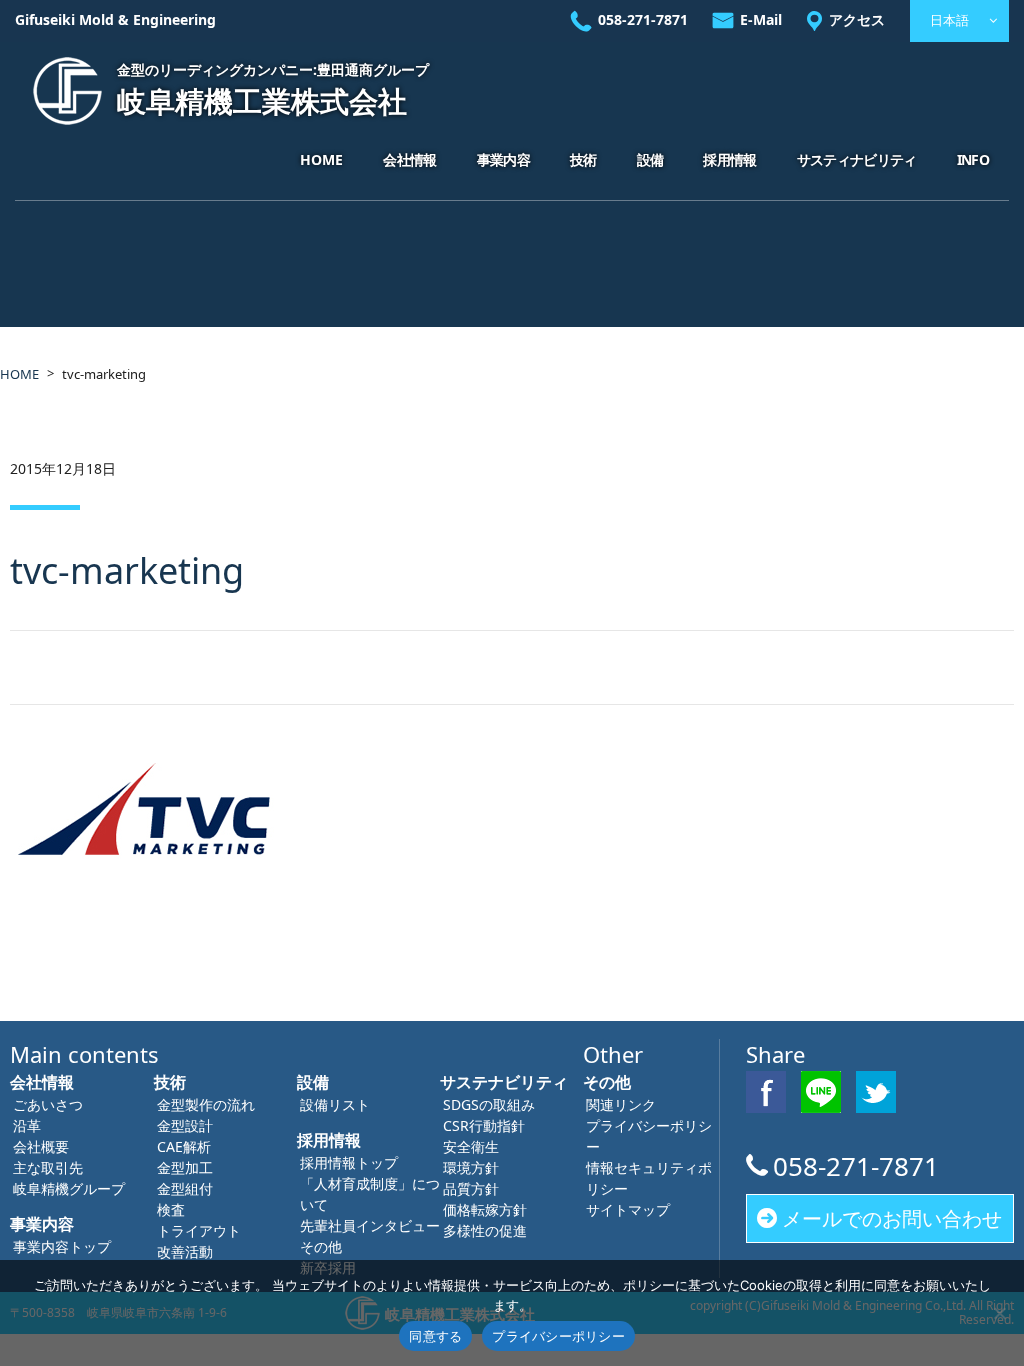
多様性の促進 (485, 1230)
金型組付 (185, 1188)
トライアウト (199, 1230)
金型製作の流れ (206, 1104)
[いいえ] (999, 1313)
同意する (435, 1336)
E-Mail (761, 19)
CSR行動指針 (484, 1125)
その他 (321, 1246)
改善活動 (185, 1251)
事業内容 (503, 159)
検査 (171, 1209)
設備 (650, 159)
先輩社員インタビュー (370, 1225)
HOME (321, 159)
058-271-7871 (643, 19)
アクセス (857, 19)
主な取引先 (48, 1167)
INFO (973, 159)
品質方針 (471, 1188)
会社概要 (41, 1146)
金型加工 (185, 1167)
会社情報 (409, 159)
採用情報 (729, 159)
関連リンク (621, 1104)
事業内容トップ (62, 1246)
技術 (583, 159)
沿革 (27, 1125)
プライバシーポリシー (558, 1336)
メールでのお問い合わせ (892, 1218)
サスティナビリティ (857, 159)
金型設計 (185, 1125)
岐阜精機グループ (69, 1188)
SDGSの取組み (489, 1104)
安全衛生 (471, 1146)
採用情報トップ (349, 1162)
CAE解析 (184, 1146)
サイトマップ (628, 1209)
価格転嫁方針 (485, 1209)
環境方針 (471, 1167)
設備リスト (335, 1104)
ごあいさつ (48, 1104)
